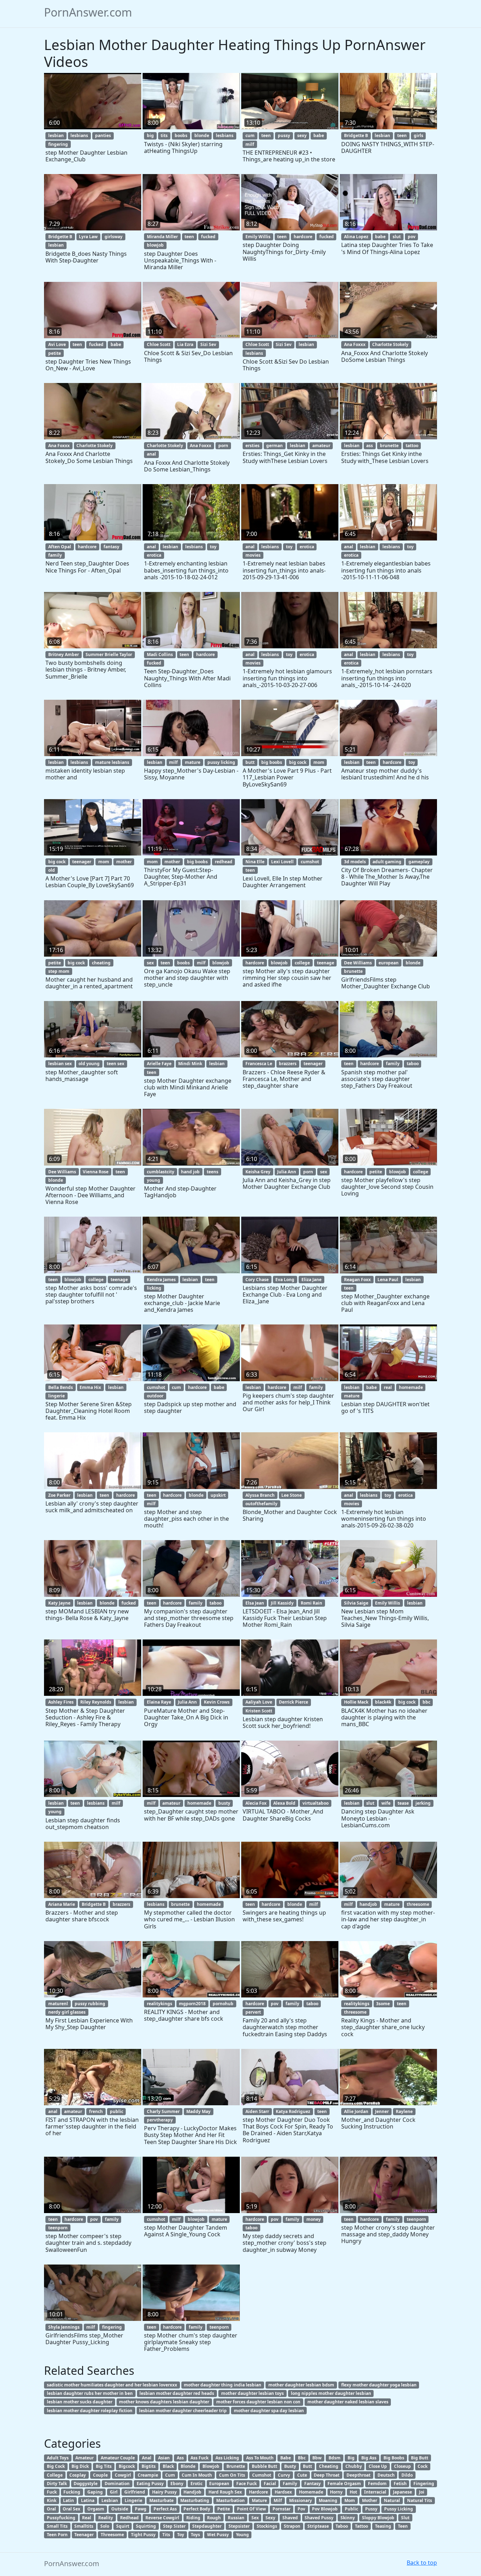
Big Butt (420, 2458)
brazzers (288, 1064)
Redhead (129, 2518)
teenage (326, 963)
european (389, 963)
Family (290, 2484)
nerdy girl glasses (67, 2012)
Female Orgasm (344, 2484)
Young (242, 2535)
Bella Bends (61, 1387)
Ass (180, 2458)
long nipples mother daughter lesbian (331, 2393)
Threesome (112, 2535)
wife (386, 1803)
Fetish (400, 2484)
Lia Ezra (185, 344)
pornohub (223, 2004)
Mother (370, 2500)
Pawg (141, 2509)
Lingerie (133, 2500)
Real (87, 2518)
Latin (68, 2500)
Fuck (52, 2492)
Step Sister (174, 2526)
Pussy (371, 2509)
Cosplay (78, 2475)
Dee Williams (358, 963)
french (96, 2111)
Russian (236, 2518)
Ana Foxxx (355, 344)
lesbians (79, 135)
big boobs (272, 762)
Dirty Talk (57, 2484)
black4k (383, 1702)
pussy (284, 135)
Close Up (378, 2466)
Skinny (348, 2518)
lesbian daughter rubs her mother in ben (90, 2393)
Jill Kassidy (282, 1603)
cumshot (310, 862)
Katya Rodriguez (293, 2111)
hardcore (303, 237)
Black (168, 2466)
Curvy (284, 2475)
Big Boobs (394, 2458)
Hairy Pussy (164, 2492)
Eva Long (285, 1280)
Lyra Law (88, 237)
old (52, 870)
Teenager (84, 2535)
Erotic (196, 2484)
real (388, 1387)
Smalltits (84, 2526)
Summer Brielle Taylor (109, 654)
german (274, 446)
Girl (114, 2492)
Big (351, 2458)
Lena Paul (388, 1280)
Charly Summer (163, 2111)
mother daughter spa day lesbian (269, 2411)
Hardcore (258, 2492)
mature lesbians (112, 762)
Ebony (177, 2484)
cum (250, 135)
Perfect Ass (165, 2509)
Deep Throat (327, 2475)
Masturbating (195, 2500)
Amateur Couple (118, 2458)
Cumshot (262, 2475)
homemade (411, 1387)
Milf (278, 2500)
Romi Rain (311, 1603)
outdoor (155, 1396)
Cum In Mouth (197, 2475)
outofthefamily (261, 1504)
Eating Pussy (150, 2484)
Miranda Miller (162, 237)
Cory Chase (257, 1280)
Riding (193, 2518)
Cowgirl (123, 2475)
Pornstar (282, 2509)
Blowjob (211, 2466)
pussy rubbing (90, 2004)
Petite (224, 2509)
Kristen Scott (259, 1711)
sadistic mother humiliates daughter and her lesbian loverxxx (112, 2385)
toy (213, 547)
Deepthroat (358, 2475)
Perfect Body (197, 2509)
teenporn (58, 2228)
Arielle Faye (159, 1064)
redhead (224, 862)
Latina (88, 2500)
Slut (405, 2518)
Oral (51, 2509)
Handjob (192, 2492)
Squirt (123, 2526)
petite (55, 353)
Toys (195, 2535)
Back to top (422, 2563)
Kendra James (161, 1280)
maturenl (58, 2004)
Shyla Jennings (64, 2327)
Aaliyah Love (259, 1702)
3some (383, 2004)
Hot (353, 2492)
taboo (413, 1064)
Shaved (290, 2518)
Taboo (342, 2526)
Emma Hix (90, 1387)
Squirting (146, 2526)
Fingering (424, 2484)
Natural (392, 2500)
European (219, 2484)
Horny (336, 2492)
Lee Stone (292, 1495)
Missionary (301, 2500)
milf (250, 144)
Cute (302, 2475)
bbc (426, 1702)
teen (266, 135)
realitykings (160, 2004)
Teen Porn (57, 2535)
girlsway (114, 237)
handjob (368, 1904)
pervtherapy (160, 2120)
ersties (252, 446)
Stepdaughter (207, 2526)
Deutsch (386, 2475)
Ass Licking (227, 2458)
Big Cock (56, 2466)
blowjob (155, 245)
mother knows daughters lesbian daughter (164, 2402)
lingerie (57, 1396)
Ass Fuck (199, 2458)
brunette (389, 446)
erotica (154, 555)
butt (250, 762)
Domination (117, 2484)
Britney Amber (64, 654)
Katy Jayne (59, 1603)
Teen (403, 2526)
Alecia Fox (256, 1803)
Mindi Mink (190, 1064)
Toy (181, 2535)
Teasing (383, 2526)
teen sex (115, 1064)
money (314, 2219)
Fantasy (313, 2484)
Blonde (188, 2466)
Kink (52, 2500)
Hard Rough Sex (225, 2492)
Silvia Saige (356, 1603)
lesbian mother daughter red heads (177, 2393)
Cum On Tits (232, 2475)
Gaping (95, 2492)
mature (193, 762)
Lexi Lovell (282, 862)
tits (164, 135)
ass (370, 446)
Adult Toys (58, 2458)
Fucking (72, 2492)
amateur (321, 446)
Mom (350, 2500)
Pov (301, 2509)
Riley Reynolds (96, 1702)
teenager (82, 862)
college (302, 963)
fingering (58, 144)
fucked (208, 237)
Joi (422, 2492)
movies (253, 555)
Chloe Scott (159, 344)
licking (154, 1288)
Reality (106, 2518)
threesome (418, 1904)
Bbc (302, 2458)
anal (151, 454)
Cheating (329, 2466)
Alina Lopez (356, 237)
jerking (423, 1803)
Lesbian (110, 2500)
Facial (270, 2484)
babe (319, 135)
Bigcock (127, 2466)
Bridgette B (356, 135)
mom (319, 762)
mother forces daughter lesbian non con (258, 2402)
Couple (100, 2475)
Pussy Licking (399, 2509)
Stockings (267, 2526)
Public (351, 2509)
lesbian (56, 135)
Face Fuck (246, 2484)
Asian (164, 2458)
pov (412, 237)
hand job (190, 1172)
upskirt (218, 1495)
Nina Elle (255, 862)
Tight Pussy (143, 2535)
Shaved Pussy (319, 2518)
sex (150, 963)
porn (223, 446)
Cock (423, 2466)
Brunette (236, 2466)
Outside (120, 2509)
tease (403, 1803)
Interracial (375, 2492)
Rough (214, 2518)
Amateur (85, 2458)
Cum (170, 2475)
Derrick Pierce (293, 1702)
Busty (290, 2466)
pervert (253, 2012)
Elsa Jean (255, 1603)
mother (124, 862)
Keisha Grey (258, 1172)
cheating (101, 963)
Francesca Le (259, 1064)
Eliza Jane (311, 1280)
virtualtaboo (316, 1803)
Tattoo (361, 2526)
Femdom (377, 2484)
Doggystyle (86, 2484)
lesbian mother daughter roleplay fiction (90, 2411)
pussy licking (221, 762)
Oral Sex (71, 2509)
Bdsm (335, 2458)
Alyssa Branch (260, 1495)
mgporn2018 (192, 2004)
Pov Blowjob (325, 2509)
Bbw (317, 2458)
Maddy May (198, 2111)
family (55, 555)
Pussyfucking (61, 2518)
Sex (255, 2518)
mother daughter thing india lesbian (223, 2385)
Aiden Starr (257, 2111)
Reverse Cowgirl (162, 2518)
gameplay (419, 862)
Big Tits (104, 2466)
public (117, 2111)
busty (224, 1803)
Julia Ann (287, 1172)
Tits (166, 2535)
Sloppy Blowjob (378, 2518)
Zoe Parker (59, 1495)
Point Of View (251, 2509)
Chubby (354, 2466)
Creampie (148, 2475)
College (55, 2475)
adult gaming (387, 862)
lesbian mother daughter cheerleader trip (183, 2411)
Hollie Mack (356, 1702)
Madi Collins (160, 654)
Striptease (318, 2526)
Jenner (382, 2111)
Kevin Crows (217, 1702)
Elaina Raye (159, 1702)
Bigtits (149, 2466)
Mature (259, 2500)
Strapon (292, 2526)
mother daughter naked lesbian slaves (348, 2402)
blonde (202, 135)
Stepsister (239, 2526)
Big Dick (80, 2466)
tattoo (412, 446)
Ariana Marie (62, 1904)
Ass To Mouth (260, 2458)
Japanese (402, 2492)
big (150, 135)
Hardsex (283, 2492)
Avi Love (57, 344)
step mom (59, 971)
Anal (147, 2458)
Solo (105, 2526)
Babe (286, 2458)
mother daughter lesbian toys (252, 2393)
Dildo (407, 2475)
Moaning (328, 2500)
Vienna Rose (96, 1172)
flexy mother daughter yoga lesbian (379, 2385)
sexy (302, 135)
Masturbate (161, 2500)
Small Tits (57, 2526)
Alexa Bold (284, 1803)
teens (213, 1172)
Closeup (402, 2466)
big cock (298, 762)
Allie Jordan (356, 2111)
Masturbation (230, 2500)
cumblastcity (161, 1172)
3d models (355, 862)
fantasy (111, 547)
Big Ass (369, 2458)
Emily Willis (258, 237)
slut (397, 237)
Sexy (270, 2518)
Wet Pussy (218, 2535)
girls (418, 135)
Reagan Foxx (357, 1280)
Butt (307, 2466)
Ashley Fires (61, 1702)
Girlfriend (135, 2492)
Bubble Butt (264, 2466)
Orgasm (96, 2509)
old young (89, 1064)
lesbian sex (60, 1064)
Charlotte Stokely (390, 344)
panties (103, 135)
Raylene (404, 2111)
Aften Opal (60, 547)
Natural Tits (420, 2500)
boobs (181, 135)
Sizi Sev (208, 344)
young (154, 1180)
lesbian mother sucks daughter (80, 2402)
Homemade (311, 2492)
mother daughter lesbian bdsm (301, 2385)
